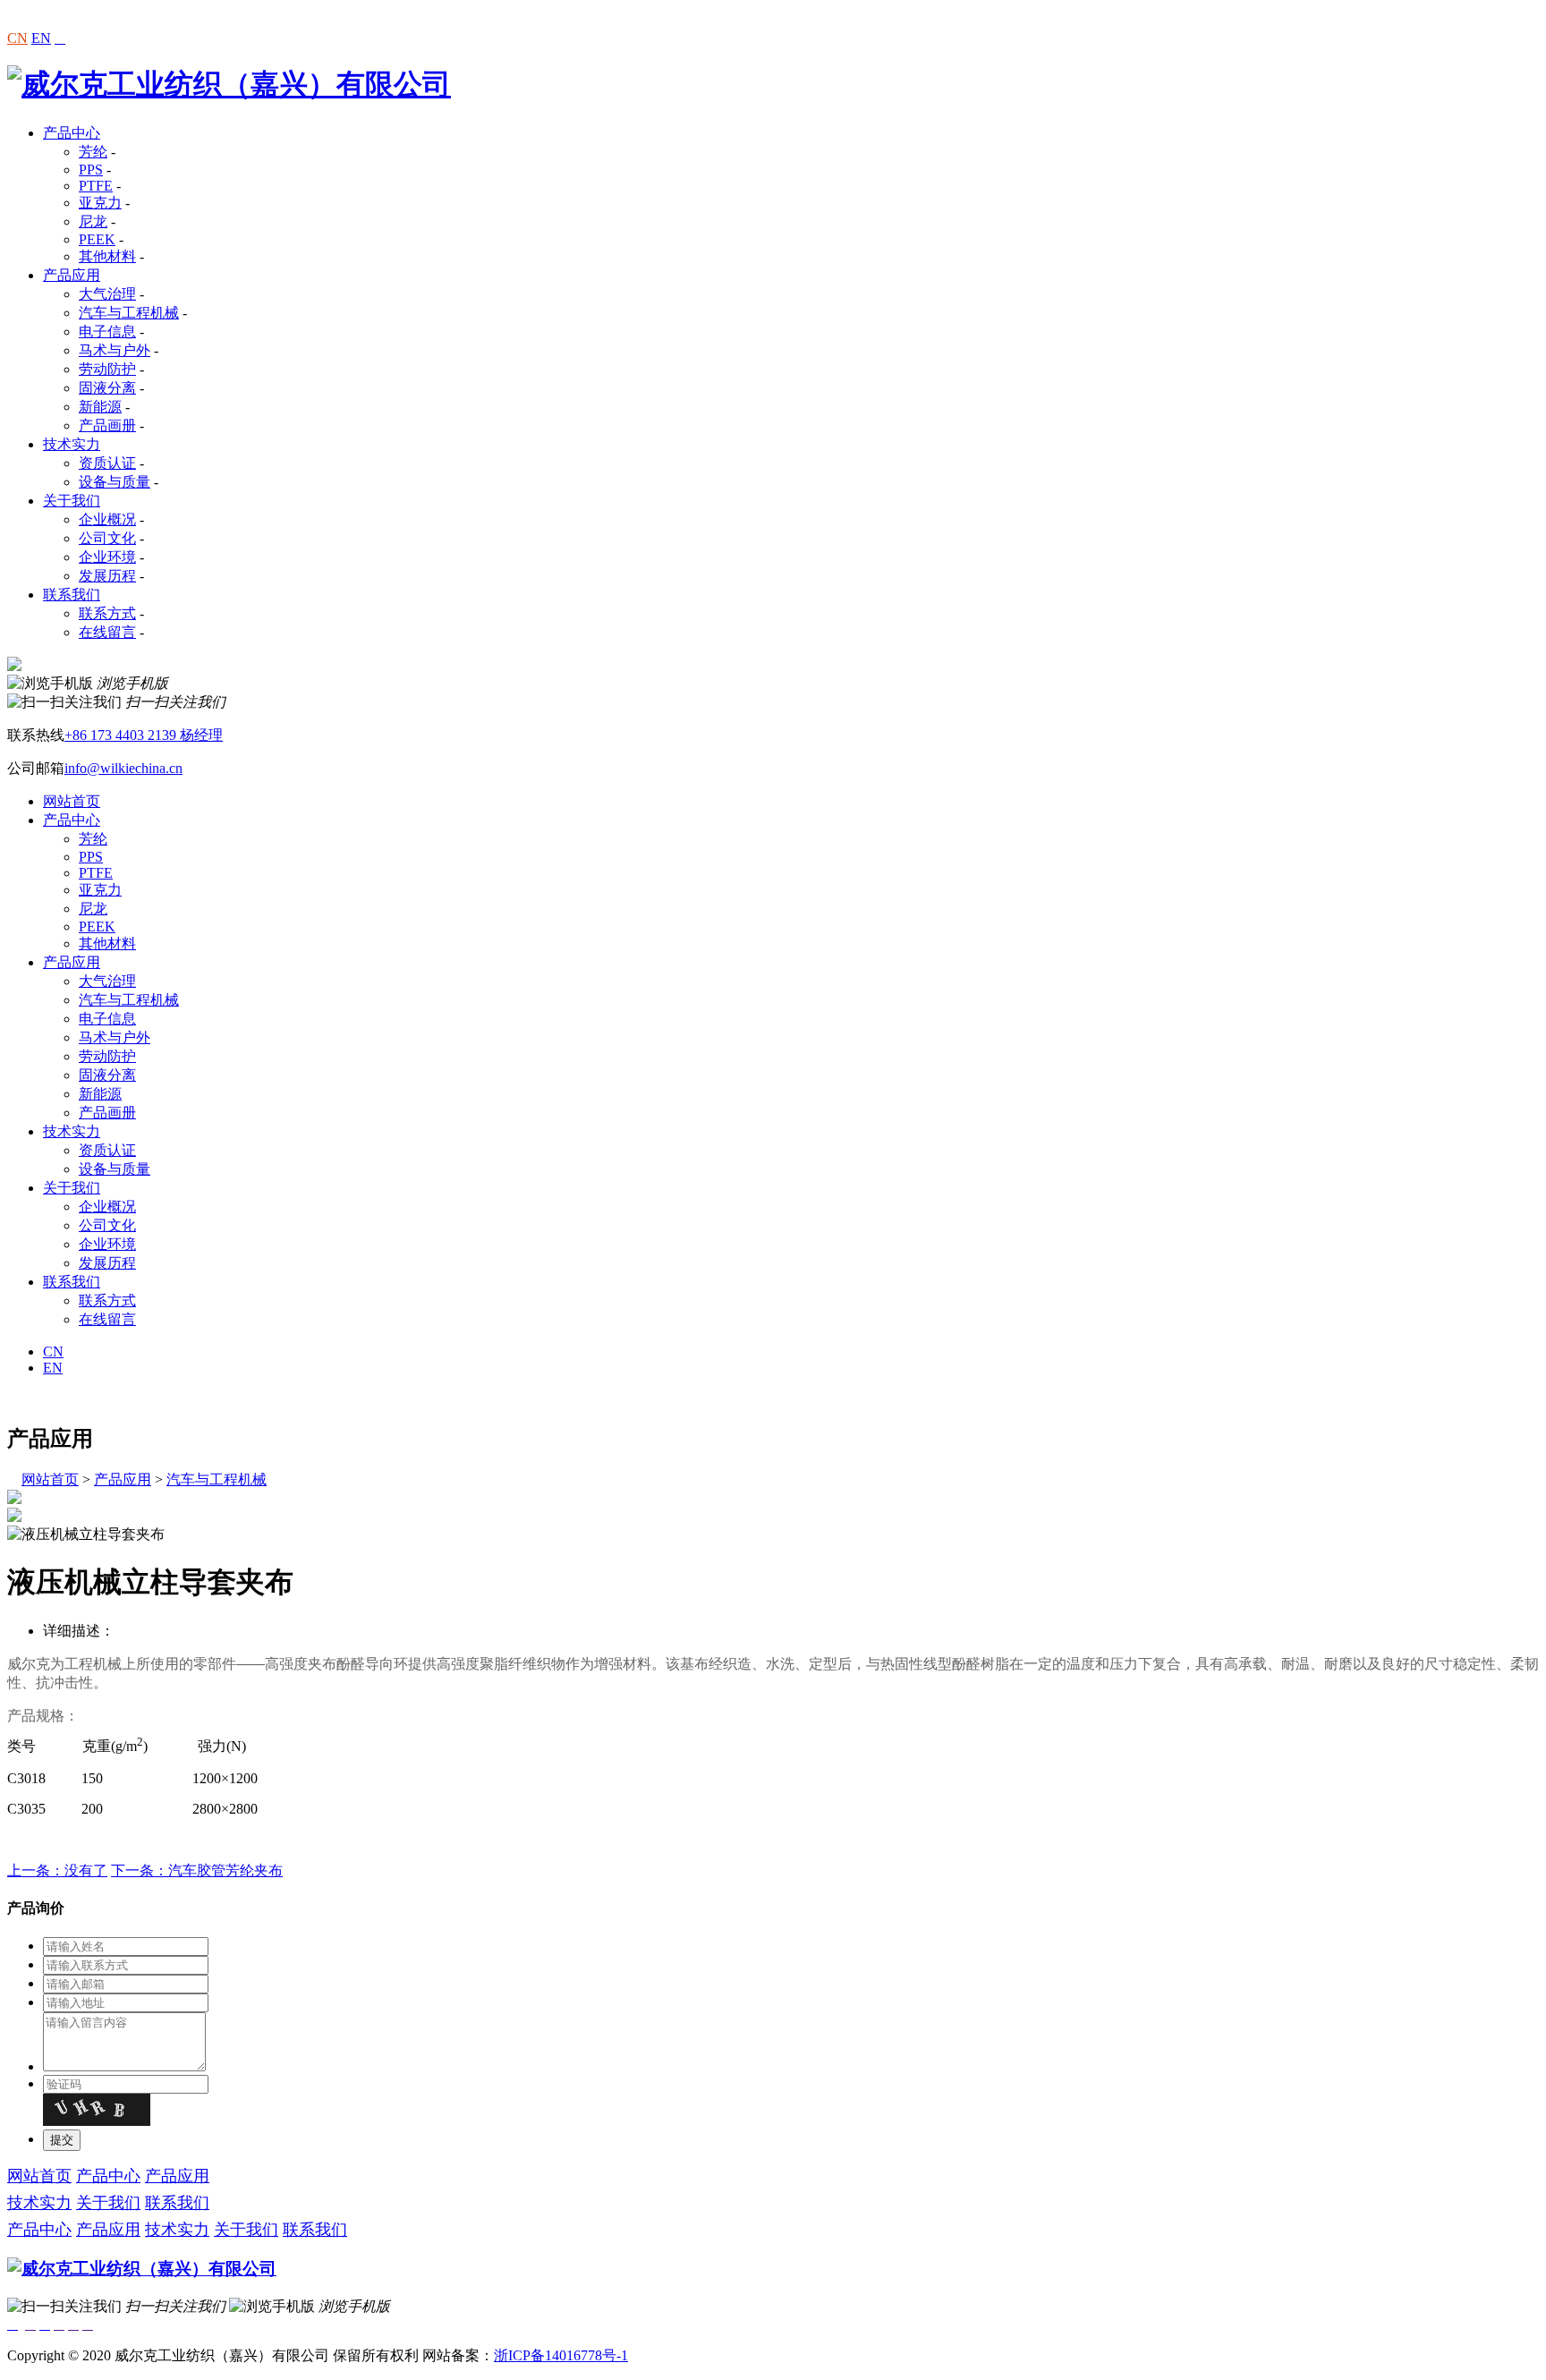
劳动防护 (107, 369)
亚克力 (100, 203)
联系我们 (72, 595)
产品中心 (72, 133)
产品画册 (107, 425)
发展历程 (107, 576)
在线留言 (107, 632)
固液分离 (107, 388)
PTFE (96, 186)
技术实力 (72, 444)
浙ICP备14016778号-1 (561, 2355)
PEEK (97, 239)
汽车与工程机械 (129, 313)
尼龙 (93, 221)
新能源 (100, 407)
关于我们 (72, 501)
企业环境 (107, 557)
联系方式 (107, 613)
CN (17, 38)
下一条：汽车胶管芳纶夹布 (197, 1870)
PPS (91, 170)
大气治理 (107, 294)
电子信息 (107, 331)
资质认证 (107, 463)
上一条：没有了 (57, 1870)
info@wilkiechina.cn (123, 768)
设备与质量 (115, 482)
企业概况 (107, 519)
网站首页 (72, 801)
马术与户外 (115, 350)
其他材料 (107, 256)
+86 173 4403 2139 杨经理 (144, 735)
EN (41, 38)
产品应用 (72, 275)
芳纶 (93, 152)
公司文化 (107, 538)
